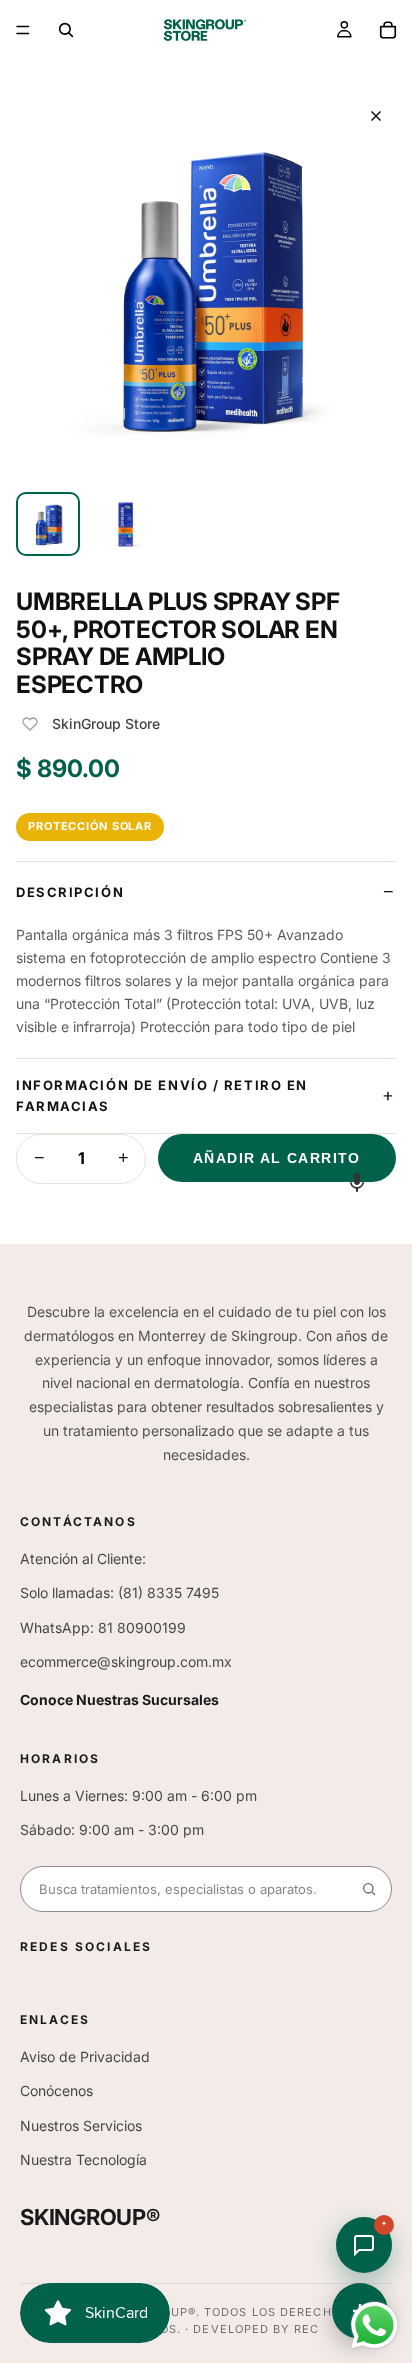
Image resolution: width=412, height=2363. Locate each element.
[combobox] (184, 1889)
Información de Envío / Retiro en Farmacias (162, 1095)
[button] (357, 1181)
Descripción (70, 892)
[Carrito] (388, 30)
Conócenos (56, 2090)
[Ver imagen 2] (124, 524)
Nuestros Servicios (81, 2125)
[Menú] (23, 30)
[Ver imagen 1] (48, 524)
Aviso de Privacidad (85, 2056)
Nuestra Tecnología (83, 2159)
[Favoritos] (30, 724)
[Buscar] (66, 30)
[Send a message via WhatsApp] (374, 2325)
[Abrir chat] (364, 2245)
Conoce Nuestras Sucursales (119, 1699)
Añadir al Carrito (277, 1158)
